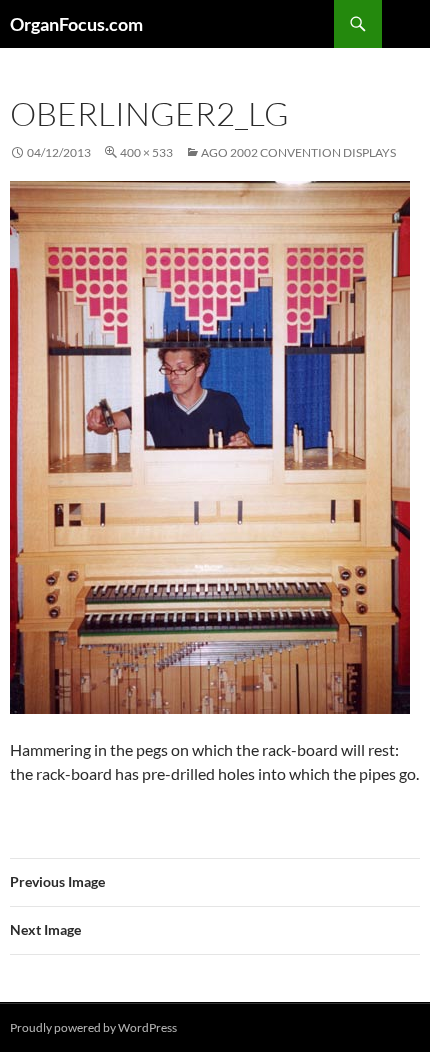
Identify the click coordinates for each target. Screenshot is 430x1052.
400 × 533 (146, 152)
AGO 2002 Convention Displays (298, 152)
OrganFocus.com (76, 24)
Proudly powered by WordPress (93, 1027)
